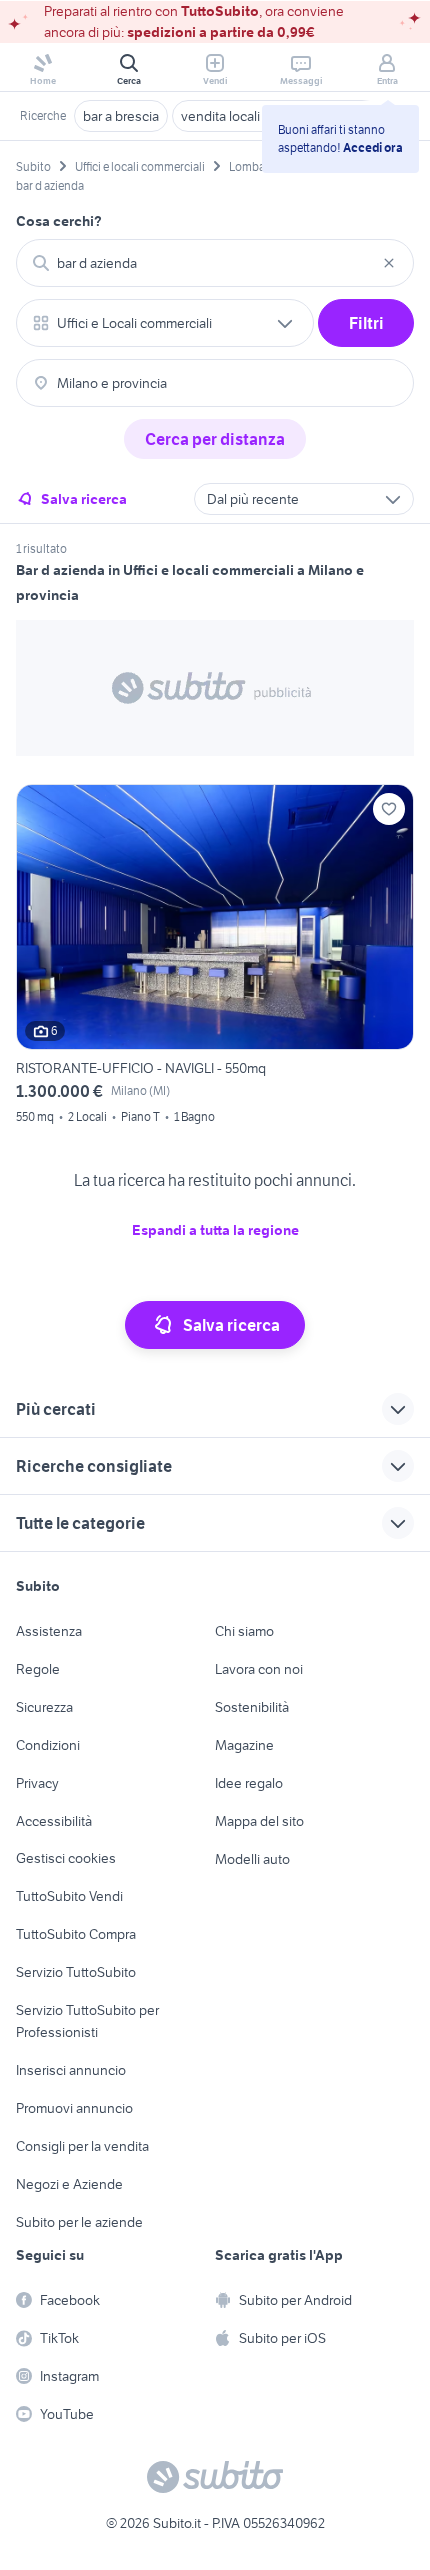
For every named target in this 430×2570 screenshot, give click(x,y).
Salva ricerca (84, 499)
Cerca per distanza (215, 439)
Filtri (366, 323)
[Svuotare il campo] (389, 263)
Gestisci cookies (66, 1858)
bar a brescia (121, 116)
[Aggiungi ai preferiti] (389, 809)
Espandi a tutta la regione (215, 1230)
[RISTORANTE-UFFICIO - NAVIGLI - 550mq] (215, 956)
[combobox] (215, 263)
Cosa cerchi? (59, 221)
